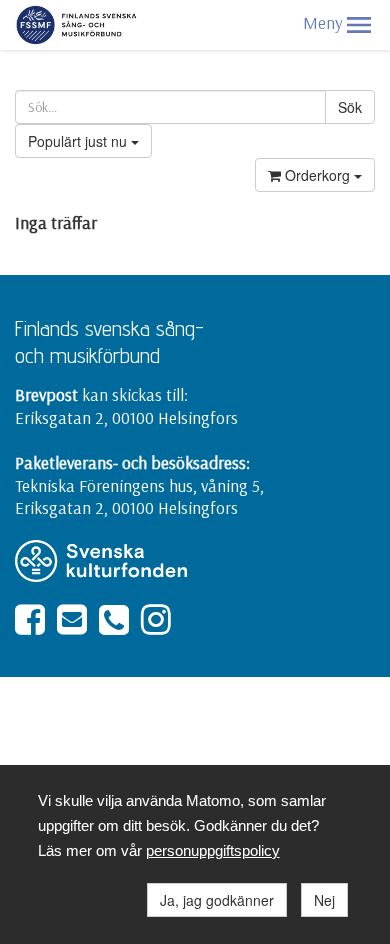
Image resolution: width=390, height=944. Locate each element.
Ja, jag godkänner (217, 900)
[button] (359, 25)
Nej (324, 900)
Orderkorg (317, 175)
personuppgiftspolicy (213, 850)
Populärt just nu (79, 141)
